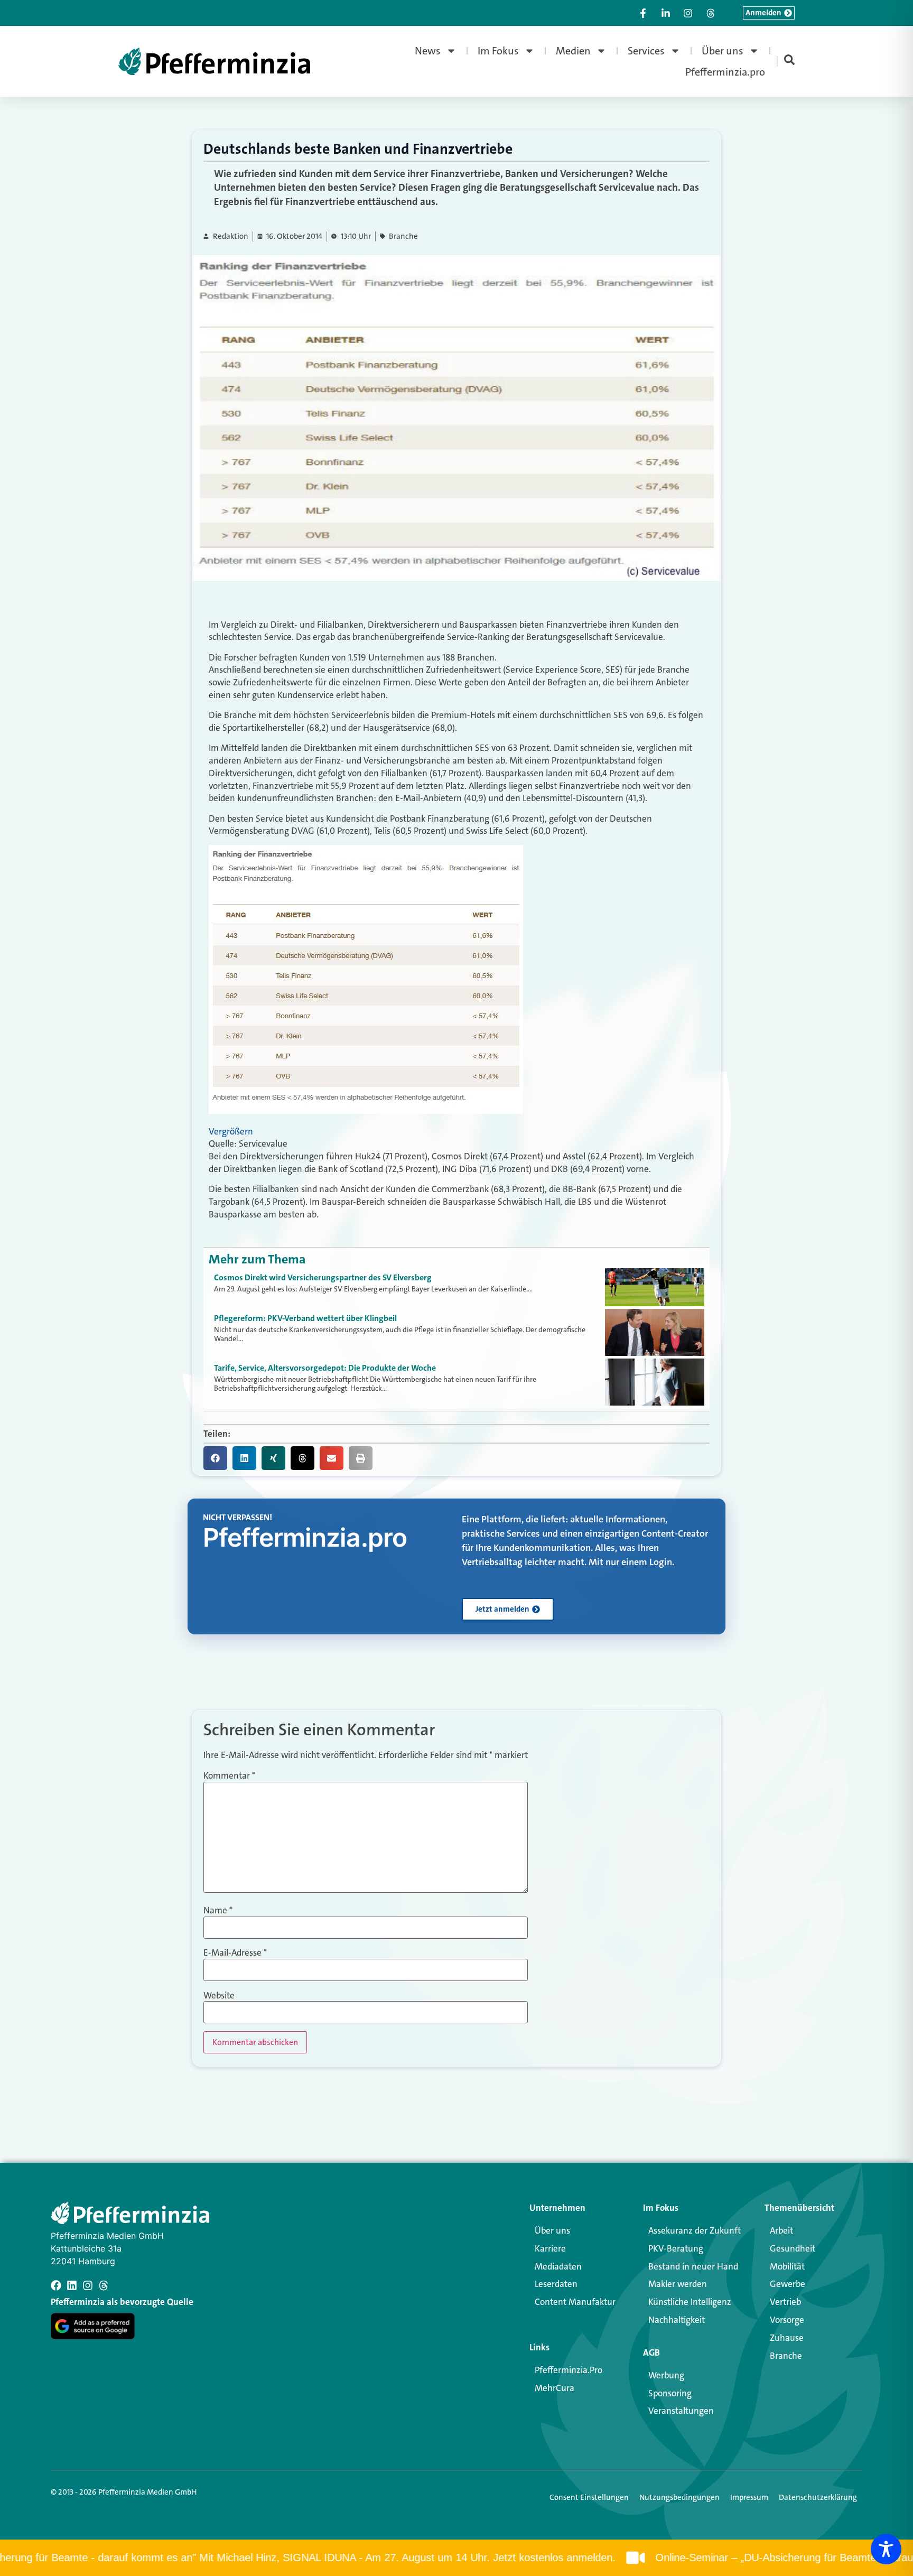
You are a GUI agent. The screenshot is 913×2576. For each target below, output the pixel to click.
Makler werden (678, 2284)
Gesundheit (793, 2248)
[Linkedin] (72, 2285)
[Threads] (104, 2285)
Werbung (666, 2375)
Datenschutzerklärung (818, 2497)
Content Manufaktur (575, 2302)
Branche (403, 236)
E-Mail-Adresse (235, 1953)
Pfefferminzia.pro (725, 72)
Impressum (749, 2497)
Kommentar (229, 1776)
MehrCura (555, 2388)
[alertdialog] (456, 2558)
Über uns (723, 51)
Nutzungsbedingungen (679, 2497)
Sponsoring (670, 2393)
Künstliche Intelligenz (690, 2302)
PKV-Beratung (676, 2248)
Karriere (550, 2248)
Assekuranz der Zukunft (695, 2230)
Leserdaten (556, 2284)
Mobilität (787, 2266)
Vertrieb (785, 2302)
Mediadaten (558, 2266)
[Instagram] (88, 2285)
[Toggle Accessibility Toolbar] (886, 2549)
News (428, 51)
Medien (573, 51)
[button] (215, 1458)
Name (218, 1910)
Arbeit (781, 2230)
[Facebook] (56, 2285)
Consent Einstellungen (589, 2497)
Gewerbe (788, 2284)
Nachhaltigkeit (677, 2320)
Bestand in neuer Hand (693, 2266)
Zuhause (787, 2338)
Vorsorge (787, 2320)
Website (219, 1996)
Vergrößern (231, 1131)
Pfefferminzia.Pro (569, 2370)
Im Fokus (498, 51)
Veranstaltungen (681, 2411)
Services (646, 51)
